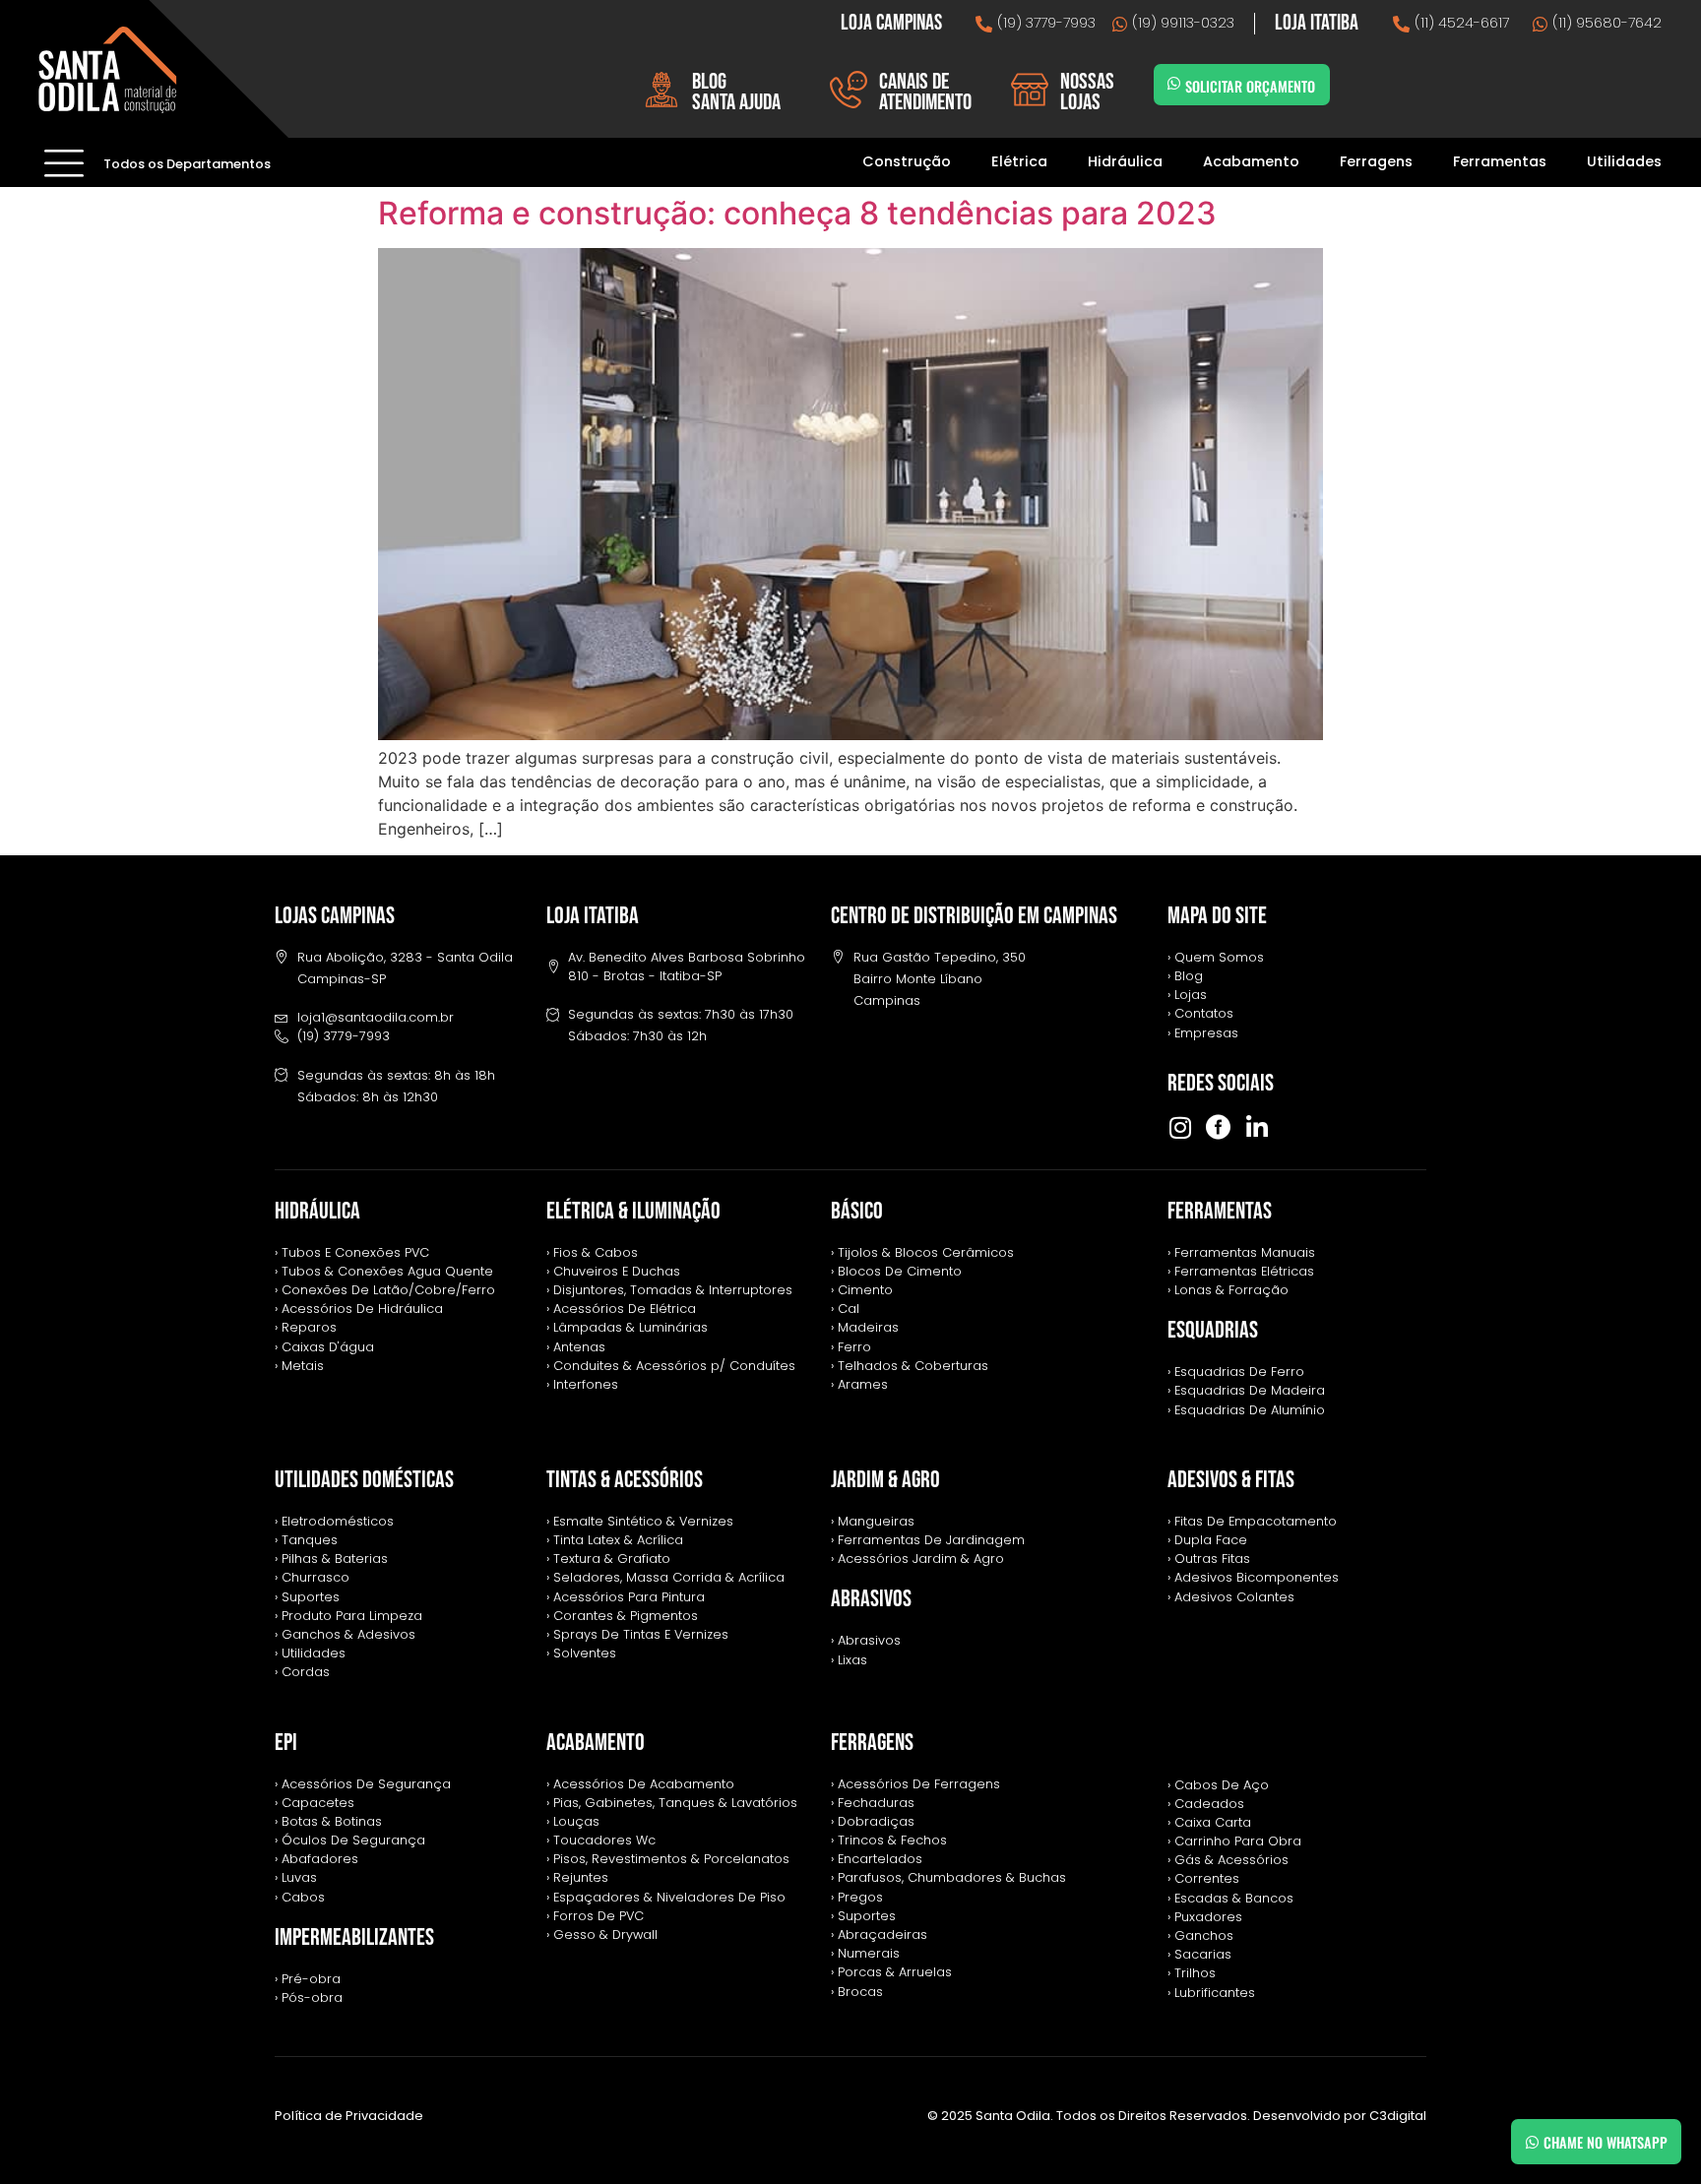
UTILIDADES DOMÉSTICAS (364, 1480)
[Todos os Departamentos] (64, 162)
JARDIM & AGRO (885, 1480)
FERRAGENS (872, 1743)
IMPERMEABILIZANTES (354, 1937)
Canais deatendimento (925, 92)
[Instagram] (1180, 1127)
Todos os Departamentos (187, 164)
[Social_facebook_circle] (1218, 1127)
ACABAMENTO (596, 1743)
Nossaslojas (1087, 92)
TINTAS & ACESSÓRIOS (625, 1480)
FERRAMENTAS (1220, 1211)
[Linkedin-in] (1257, 1127)
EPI (286, 1743)
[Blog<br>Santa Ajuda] (661, 90)
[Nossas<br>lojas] (1030, 90)
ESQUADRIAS (1213, 1330)
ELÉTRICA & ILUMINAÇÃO (633, 1211)
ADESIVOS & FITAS (1231, 1480)
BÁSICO (857, 1211)
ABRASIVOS (871, 1599)
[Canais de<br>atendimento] (849, 90)
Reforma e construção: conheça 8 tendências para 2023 (797, 213)
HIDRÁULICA (317, 1211)
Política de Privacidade (349, 2116)
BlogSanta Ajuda (736, 92)
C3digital (1398, 2116)
